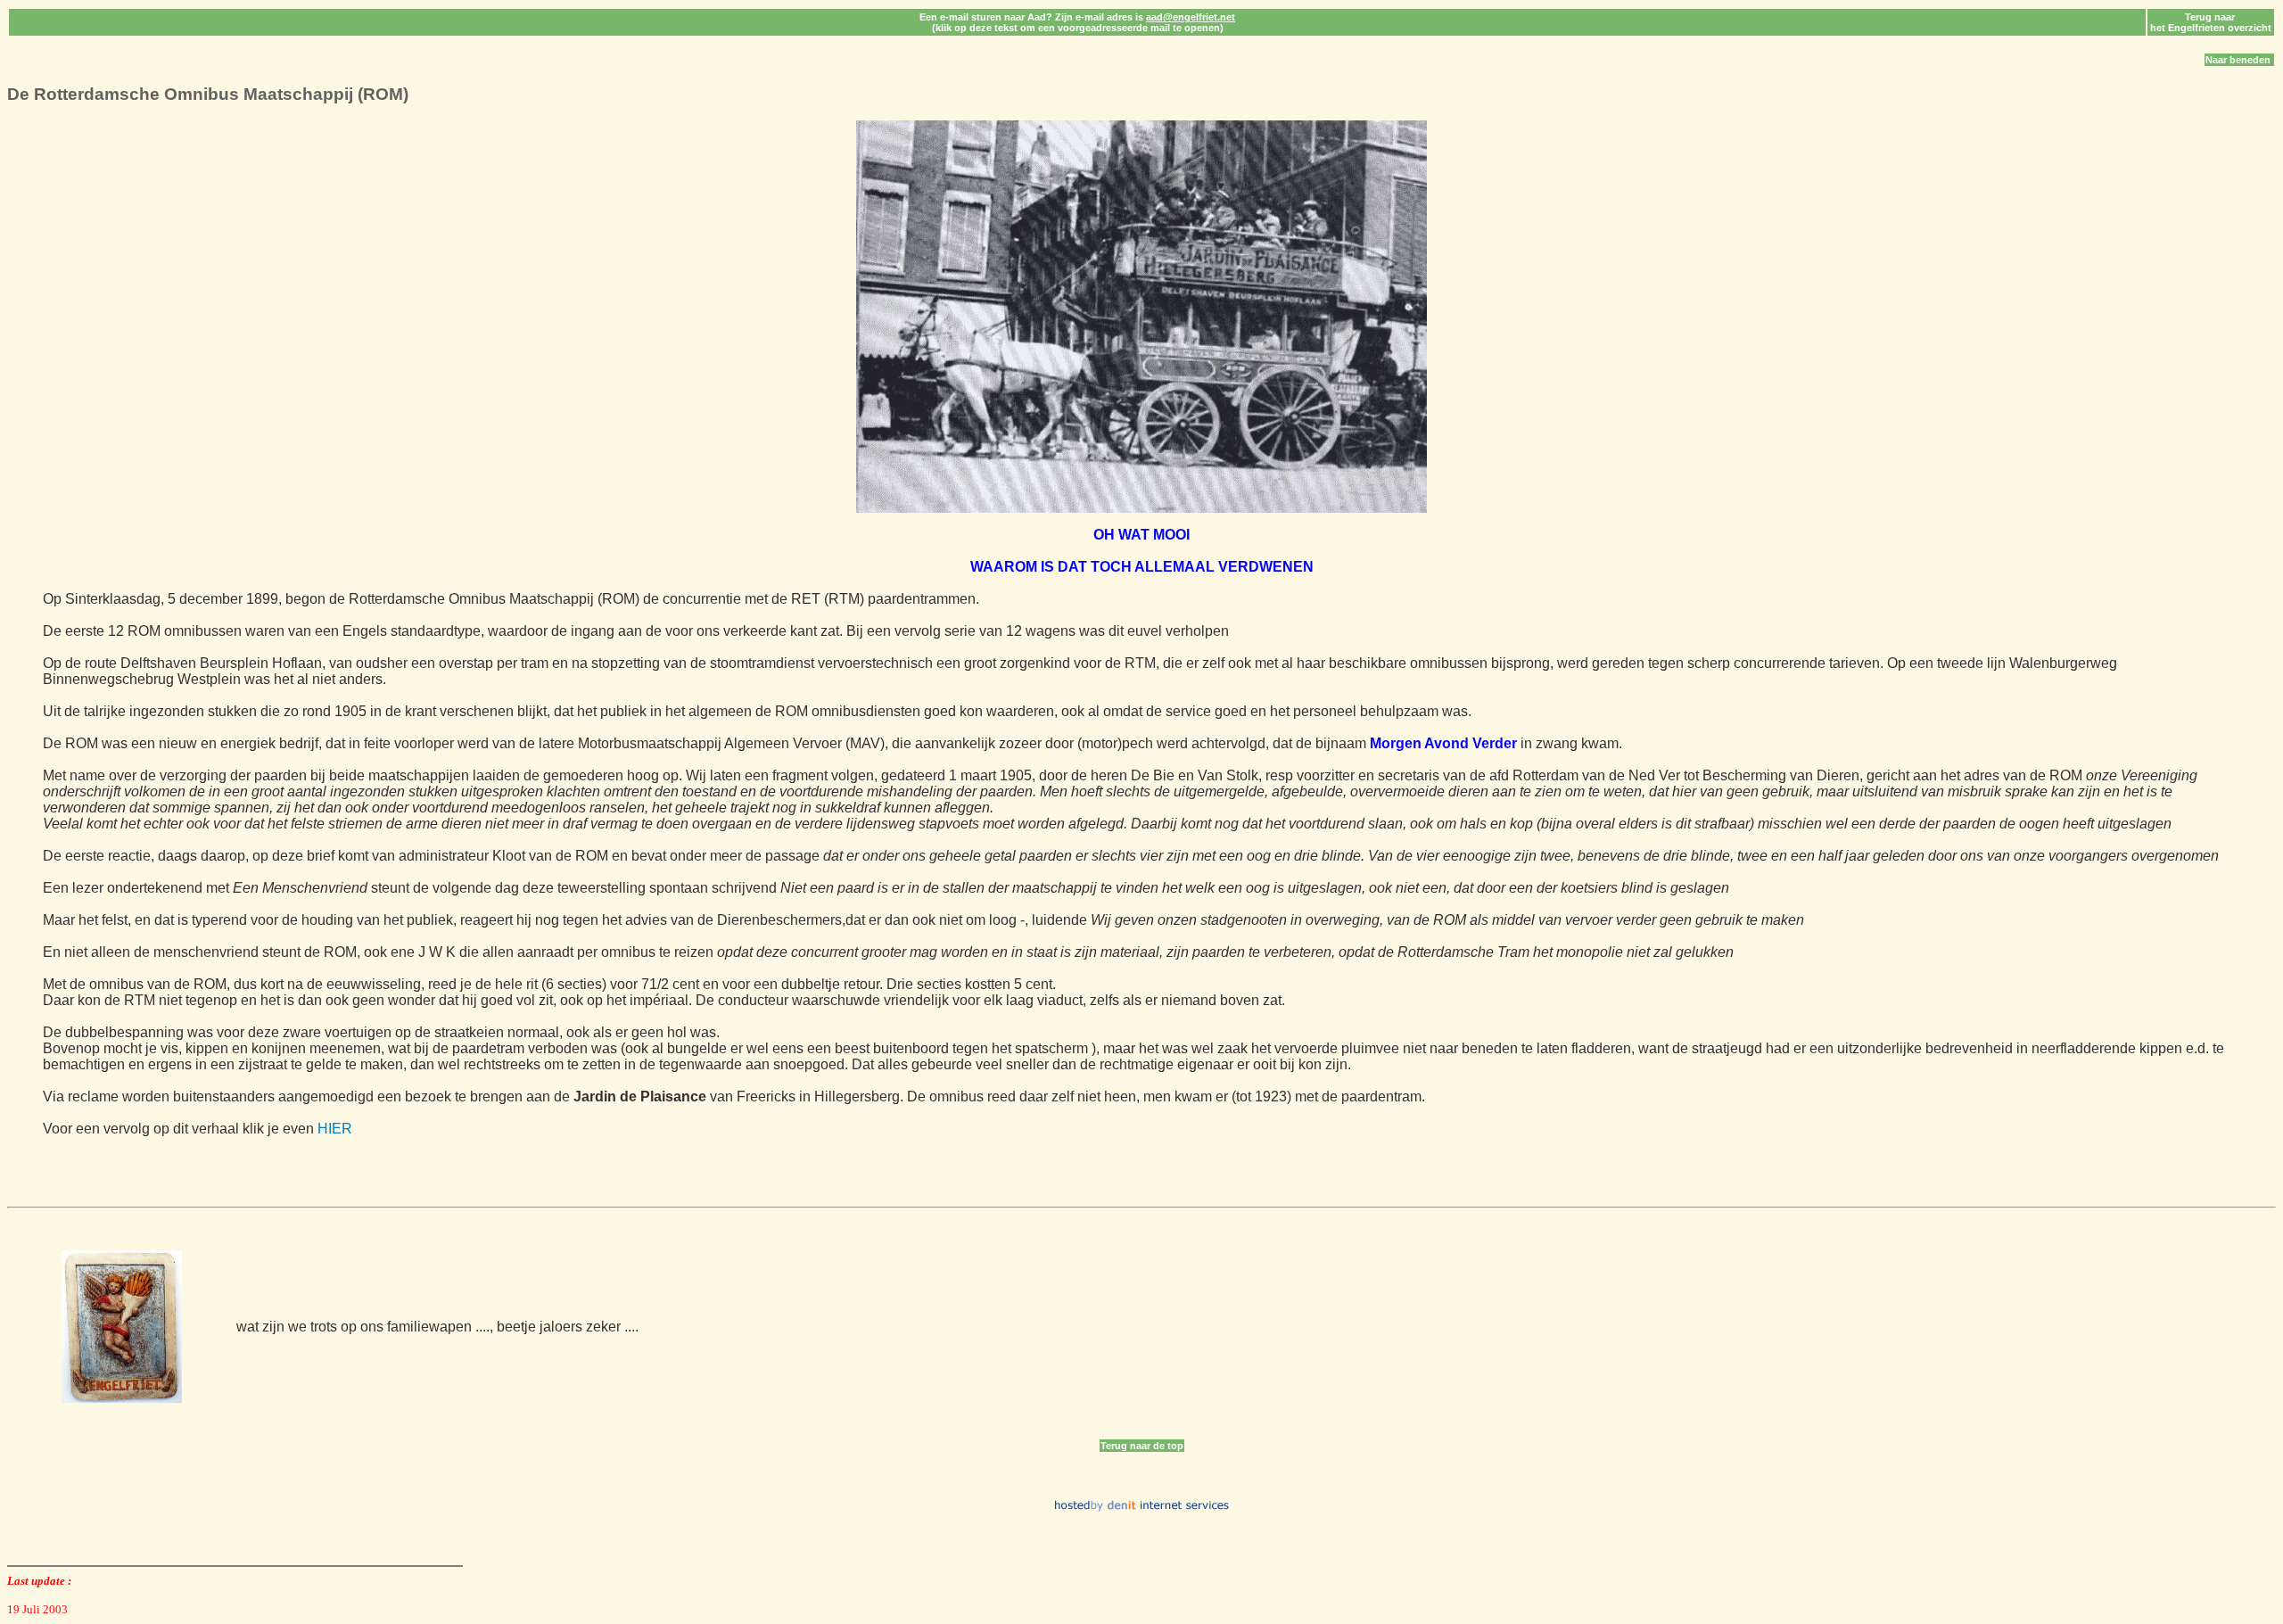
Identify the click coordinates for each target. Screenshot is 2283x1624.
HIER (335, 1129)
